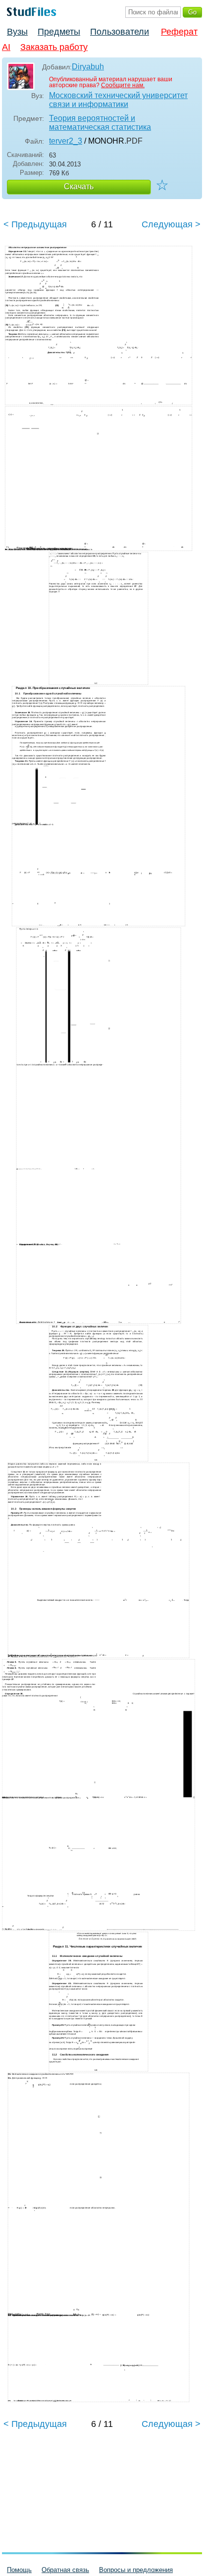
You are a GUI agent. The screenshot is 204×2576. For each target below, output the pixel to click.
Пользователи (120, 32)
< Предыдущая (35, 224)
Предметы (59, 32)
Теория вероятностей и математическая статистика (100, 123)
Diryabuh (88, 67)
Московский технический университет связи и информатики (118, 100)
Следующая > (171, 224)
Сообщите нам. (123, 85)
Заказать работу (54, 47)
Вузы (17, 32)
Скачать (79, 186)
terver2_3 (66, 141)
